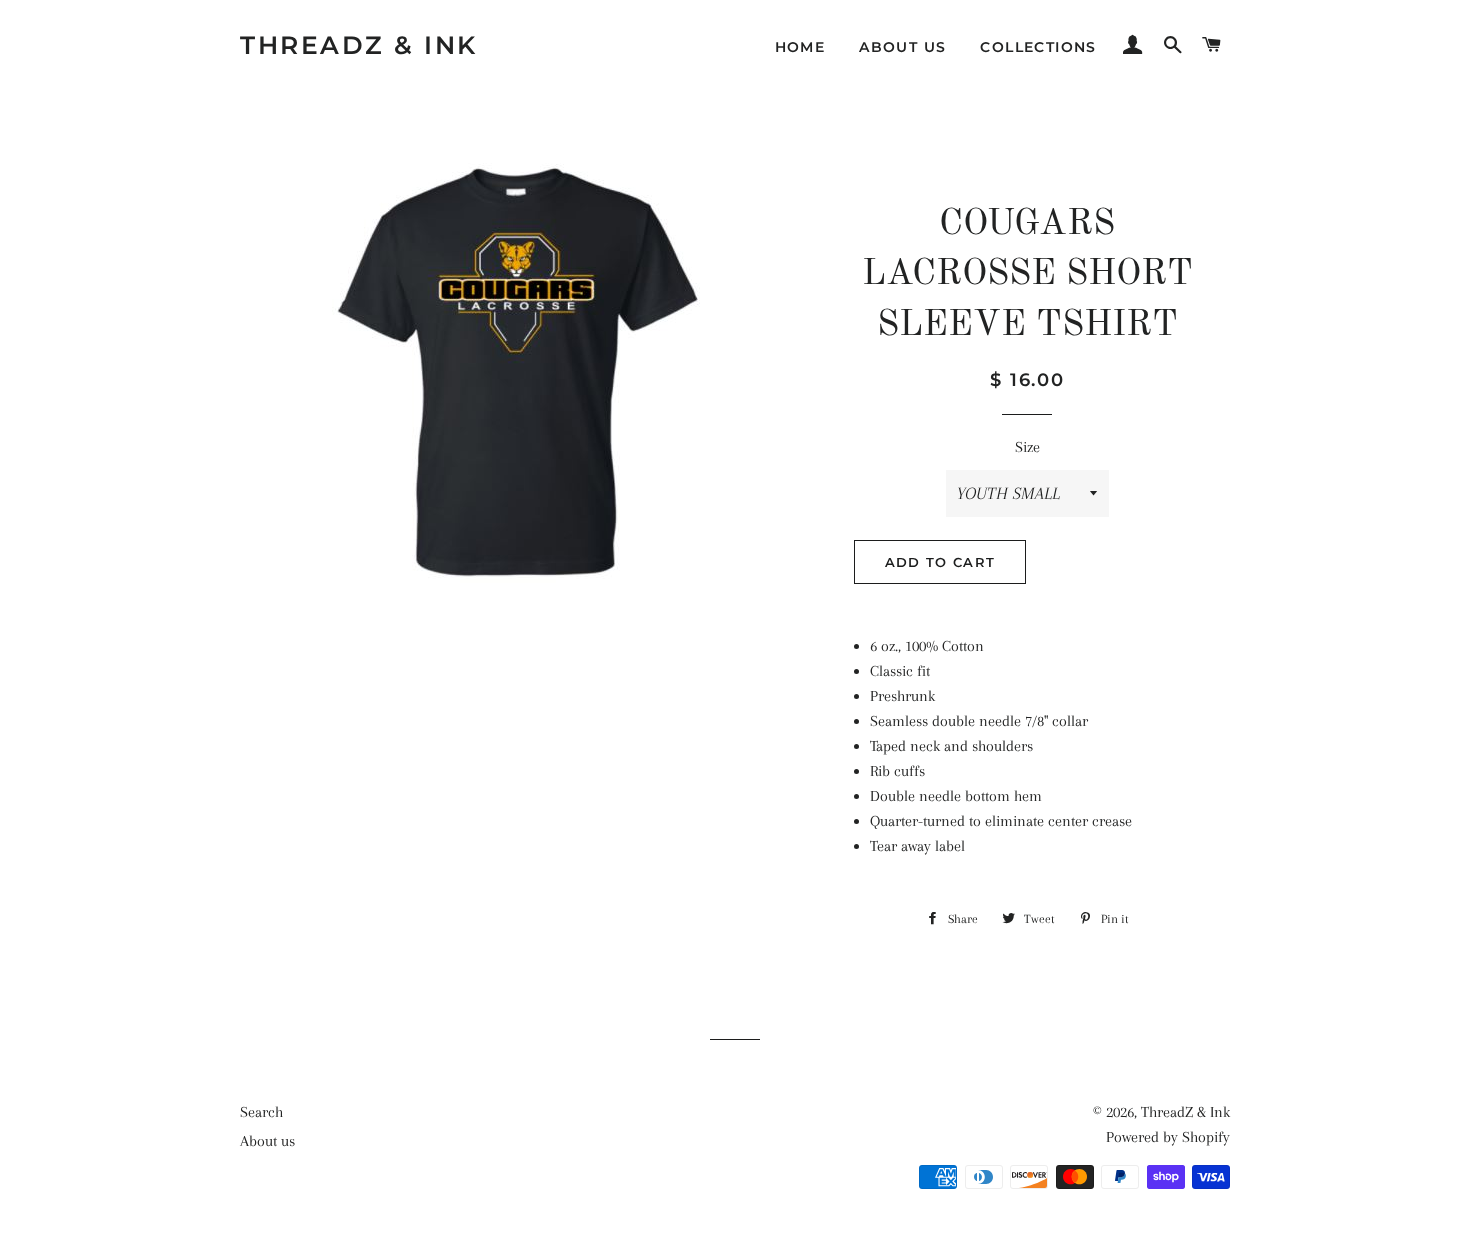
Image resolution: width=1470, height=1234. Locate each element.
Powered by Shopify (1168, 1137)
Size (1027, 447)
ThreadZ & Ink (359, 45)
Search (261, 1112)
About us (902, 47)
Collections (1038, 47)
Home (800, 47)
